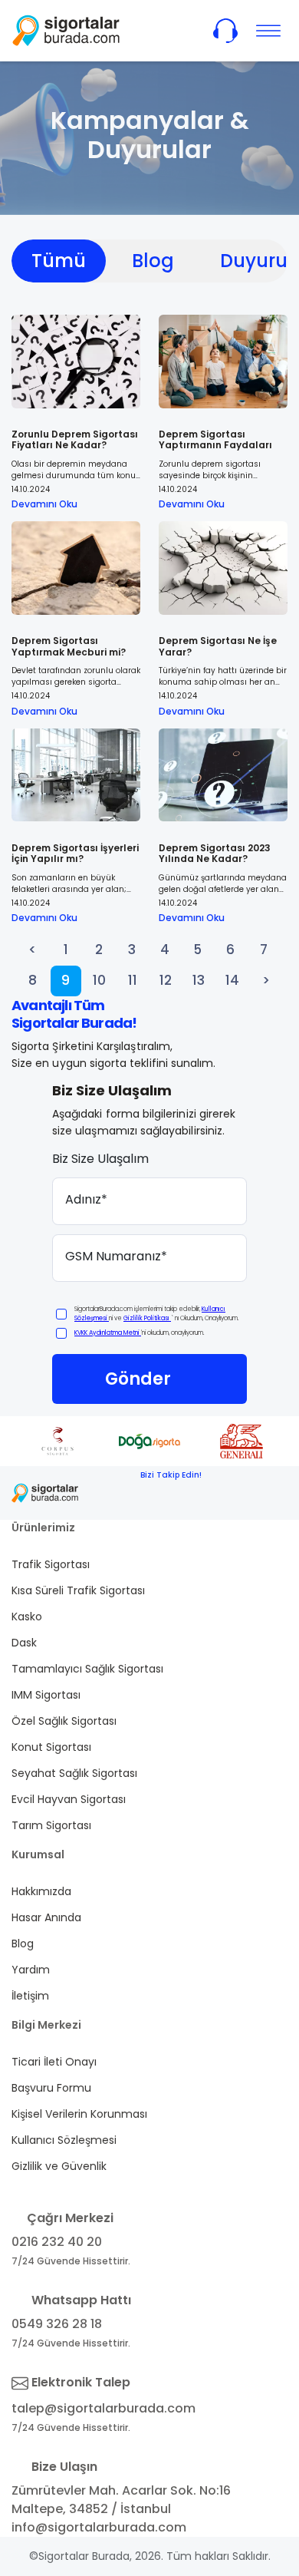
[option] (87, 1441)
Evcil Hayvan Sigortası (69, 1799)
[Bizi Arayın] (225, 31)
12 (166, 980)
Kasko (27, 1617)
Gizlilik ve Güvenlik (59, 2166)
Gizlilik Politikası (147, 1318)
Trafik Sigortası (51, 1564)
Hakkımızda (41, 1891)
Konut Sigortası (51, 1747)
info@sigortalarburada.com (99, 2527)
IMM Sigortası (46, 1695)
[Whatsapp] (188, 1493)
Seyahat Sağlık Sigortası (74, 1773)
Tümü (59, 261)
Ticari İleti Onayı (54, 2062)
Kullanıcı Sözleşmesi (64, 2140)
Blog (153, 261)
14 (232, 980)
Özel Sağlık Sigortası (64, 1721)
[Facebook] (151, 1493)
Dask (24, 1643)
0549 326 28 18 (57, 2324)
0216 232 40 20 (57, 2242)
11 (133, 980)
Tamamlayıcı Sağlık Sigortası (87, 1669)
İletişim (30, 1996)
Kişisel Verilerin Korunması (79, 2114)
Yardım (31, 1970)
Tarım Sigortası (51, 1825)
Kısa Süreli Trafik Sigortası (78, 1590)
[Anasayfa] (66, 30)
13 (199, 980)
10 (99, 980)
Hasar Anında (46, 1917)
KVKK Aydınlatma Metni (108, 1333)
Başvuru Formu (51, 2088)
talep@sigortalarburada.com (103, 2408)
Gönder (138, 1379)
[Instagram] (225, 1493)
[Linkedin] (261, 1493)
